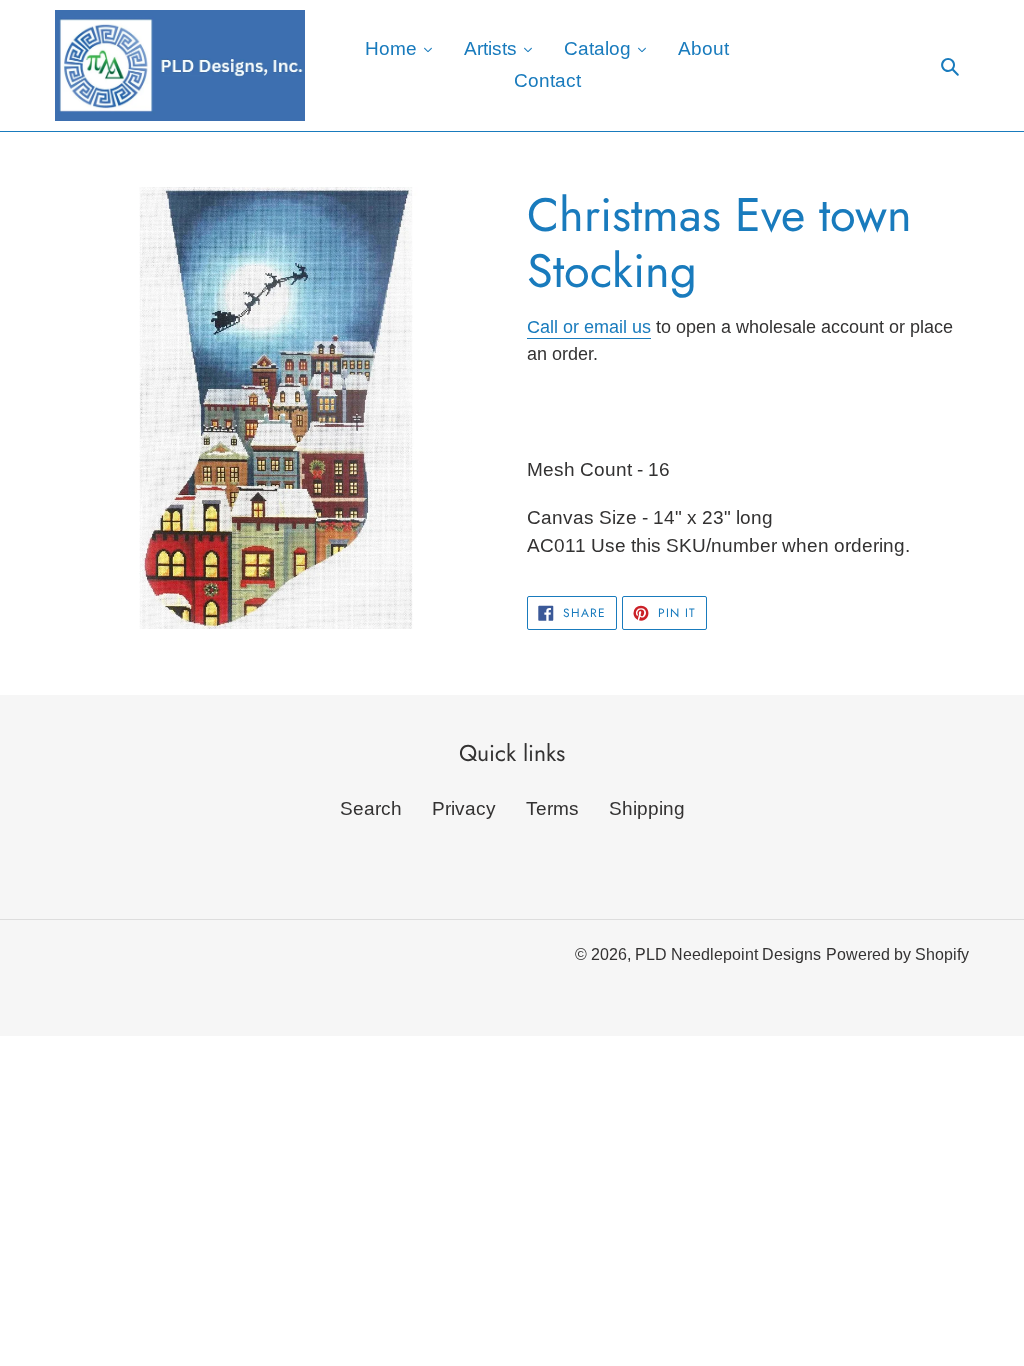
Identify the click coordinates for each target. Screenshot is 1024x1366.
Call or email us (589, 327)
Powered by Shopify (897, 954)
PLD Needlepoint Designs (728, 954)
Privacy (464, 808)
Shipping (647, 808)
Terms (552, 808)
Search (371, 808)
